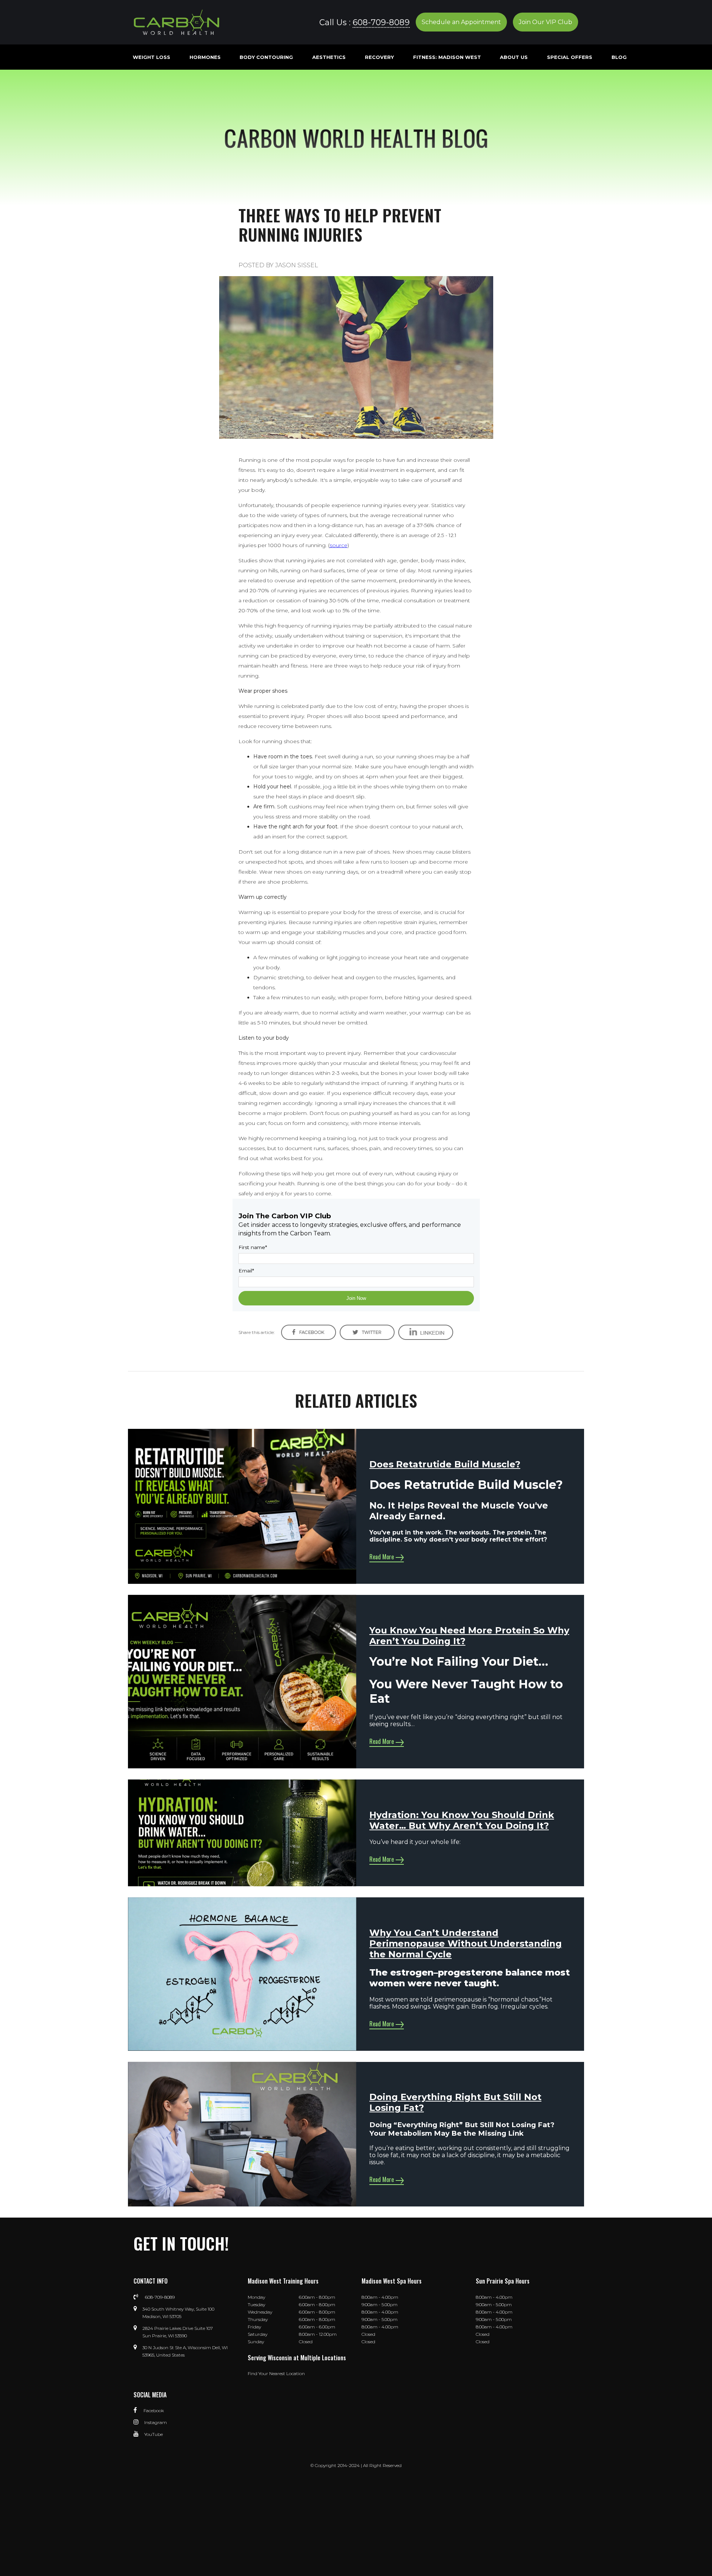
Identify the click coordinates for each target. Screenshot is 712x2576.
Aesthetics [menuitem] (329, 57)
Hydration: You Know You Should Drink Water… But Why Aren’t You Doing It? (462, 1820)
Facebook (153, 2411)
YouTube (154, 2434)
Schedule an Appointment (461, 22)
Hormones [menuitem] (205, 57)
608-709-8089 (381, 22)
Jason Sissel (297, 265)
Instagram (156, 2422)
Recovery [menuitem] (379, 57)
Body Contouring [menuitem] (266, 57)
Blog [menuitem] (619, 57)
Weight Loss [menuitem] (151, 57)
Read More (382, 1557)
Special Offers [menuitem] (570, 57)
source (339, 545)
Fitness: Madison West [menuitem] (447, 57)
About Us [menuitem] (514, 57)
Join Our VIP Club (545, 22)
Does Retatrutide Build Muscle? (445, 1464)
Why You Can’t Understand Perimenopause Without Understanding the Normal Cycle (466, 1943)
